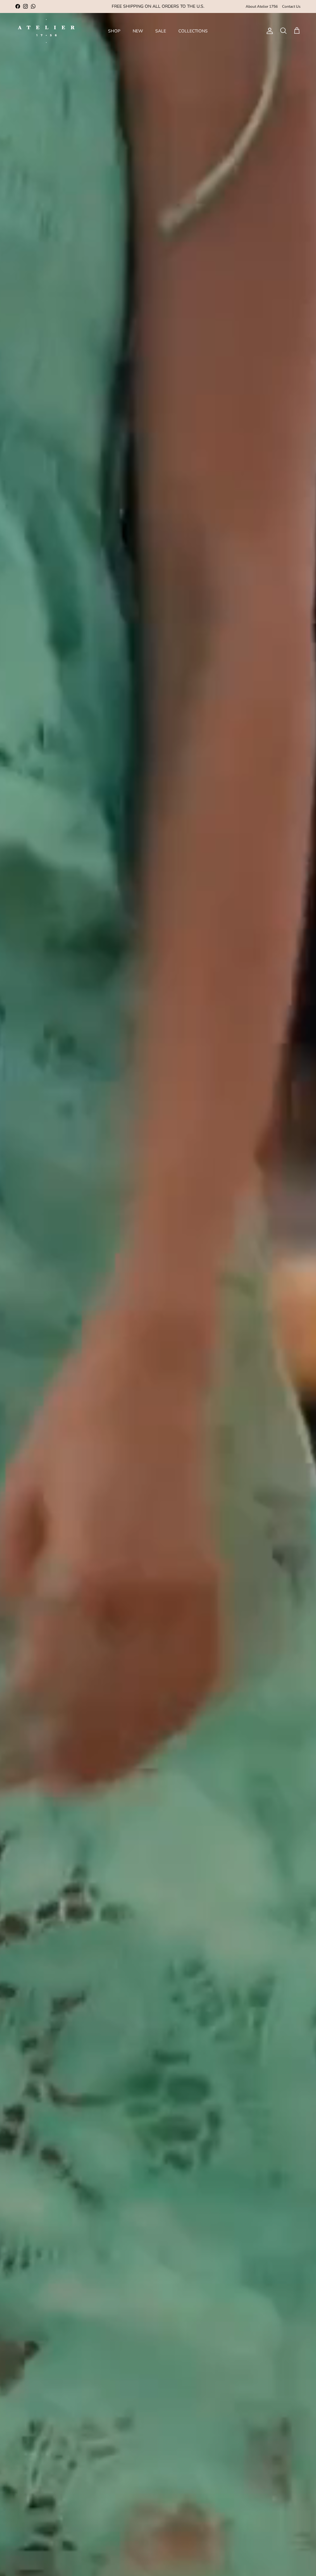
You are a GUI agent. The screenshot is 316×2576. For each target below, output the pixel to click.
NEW (138, 31)
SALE (161, 31)
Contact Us (291, 6)
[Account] (268, 31)
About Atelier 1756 (262, 6)
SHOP (114, 31)
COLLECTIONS (193, 31)
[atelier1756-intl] (46, 31)
